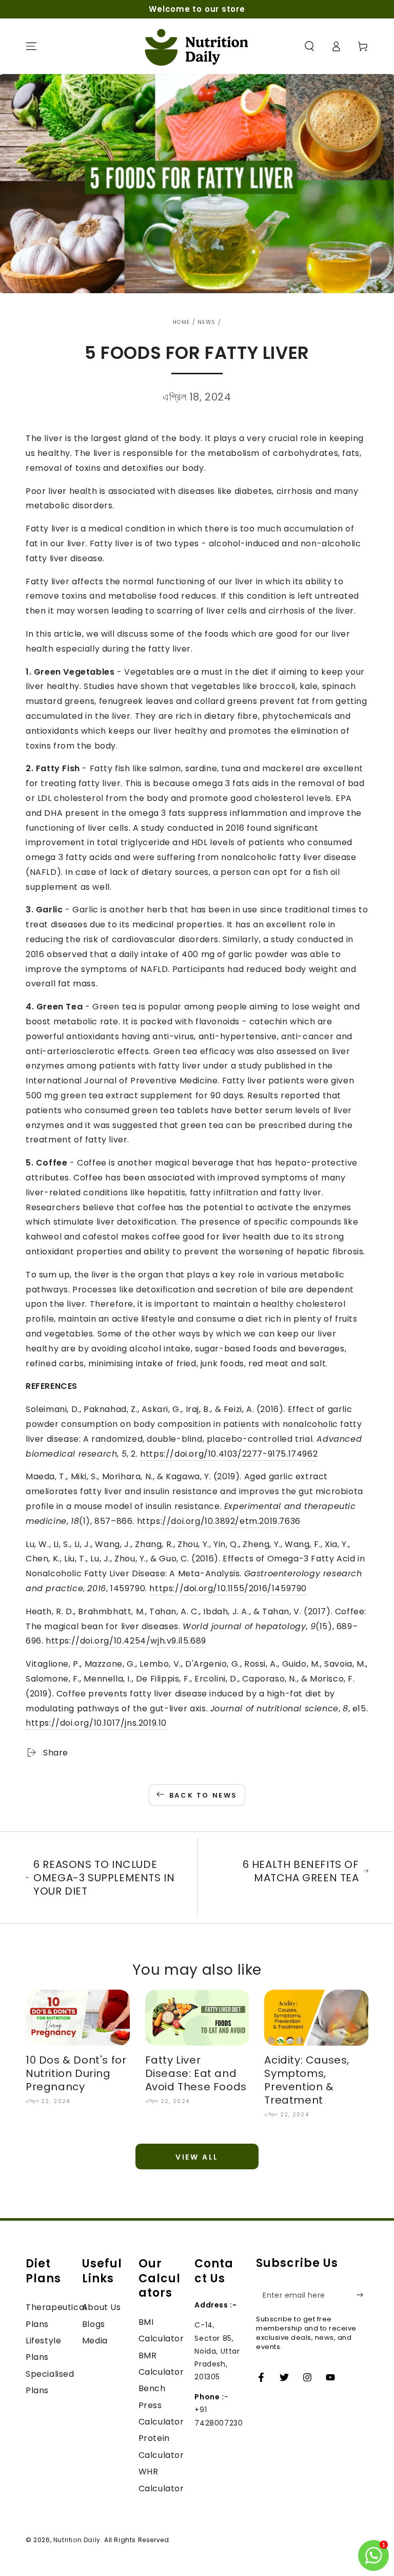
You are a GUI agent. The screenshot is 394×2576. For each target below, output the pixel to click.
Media (95, 2341)
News (206, 322)
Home (181, 322)
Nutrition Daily (77, 2540)
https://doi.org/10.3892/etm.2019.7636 (219, 1521)
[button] (309, 46)
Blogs (94, 2324)
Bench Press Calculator (161, 2405)
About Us (102, 2307)
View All (197, 2157)
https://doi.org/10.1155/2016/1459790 (228, 1588)
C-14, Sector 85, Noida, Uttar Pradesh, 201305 (217, 2351)
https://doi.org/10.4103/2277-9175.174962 (229, 1454)
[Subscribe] (362, 2295)
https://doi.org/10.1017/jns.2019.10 (96, 1723)
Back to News (203, 1795)
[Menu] (31, 46)
